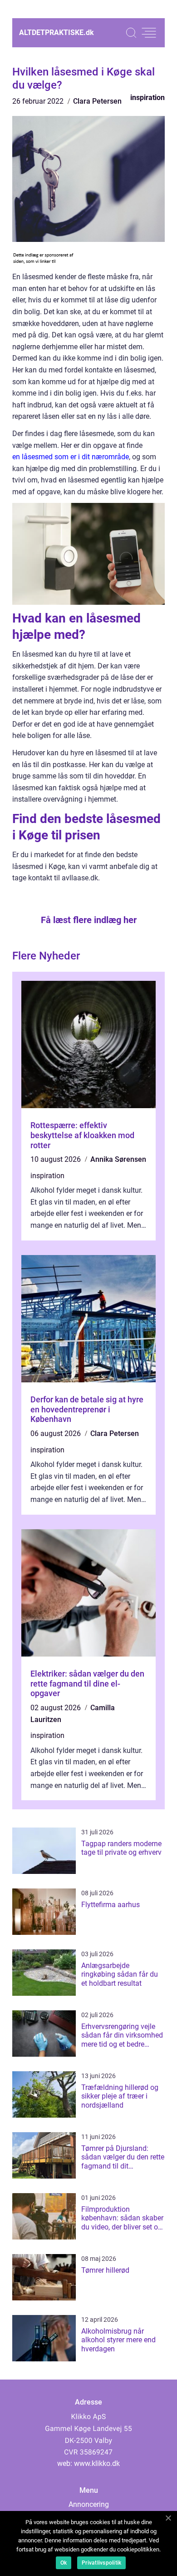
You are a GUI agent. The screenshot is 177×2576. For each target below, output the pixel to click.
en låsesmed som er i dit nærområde (71, 457)
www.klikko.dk (97, 2463)
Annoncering (89, 2504)
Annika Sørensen (118, 1159)
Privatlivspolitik (101, 2563)
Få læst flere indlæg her (89, 920)
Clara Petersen (97, 101)
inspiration (147, 98)
